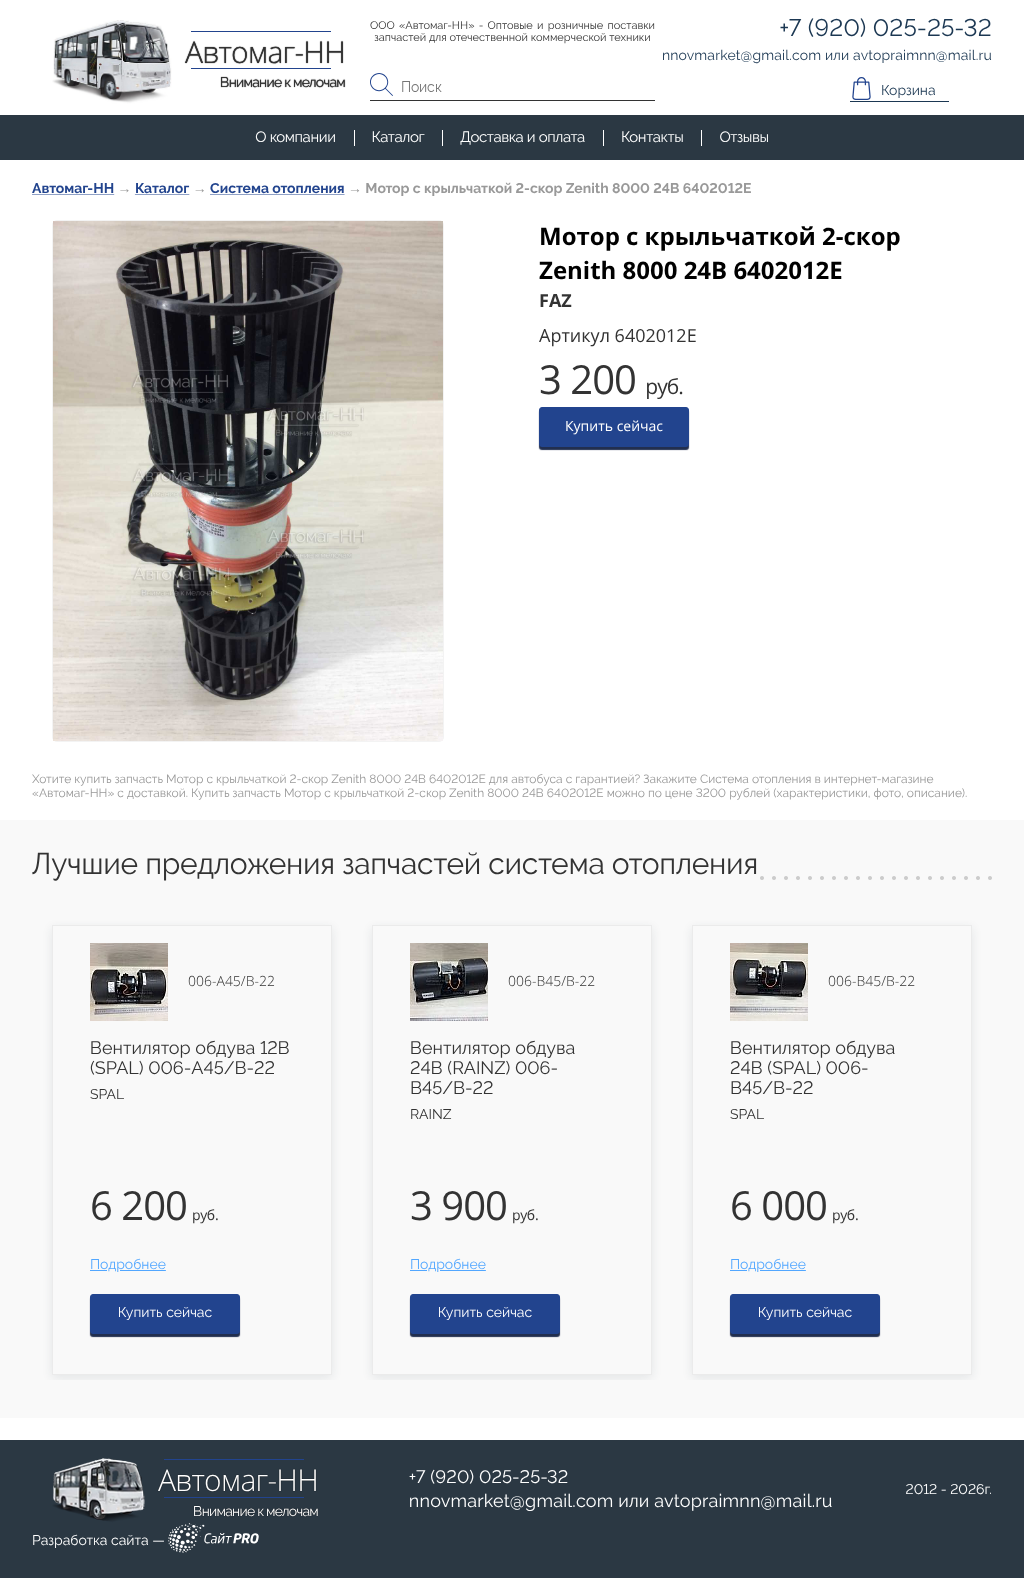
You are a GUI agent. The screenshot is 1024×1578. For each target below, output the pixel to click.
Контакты (652, 137)
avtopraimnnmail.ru (743, 1501)
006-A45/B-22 (231, 982)
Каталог (398, 137)
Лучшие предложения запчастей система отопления (395, 864)
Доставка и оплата (522, 137)
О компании (295, 137)
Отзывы (743, 137)
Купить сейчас (614, 426)
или (621, 1502)
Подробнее (128, 1265)
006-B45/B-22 (551, 982)
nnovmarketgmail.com (511, 1501)
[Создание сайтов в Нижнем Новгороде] (213, 1541)
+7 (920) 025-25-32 (489, 1477)
